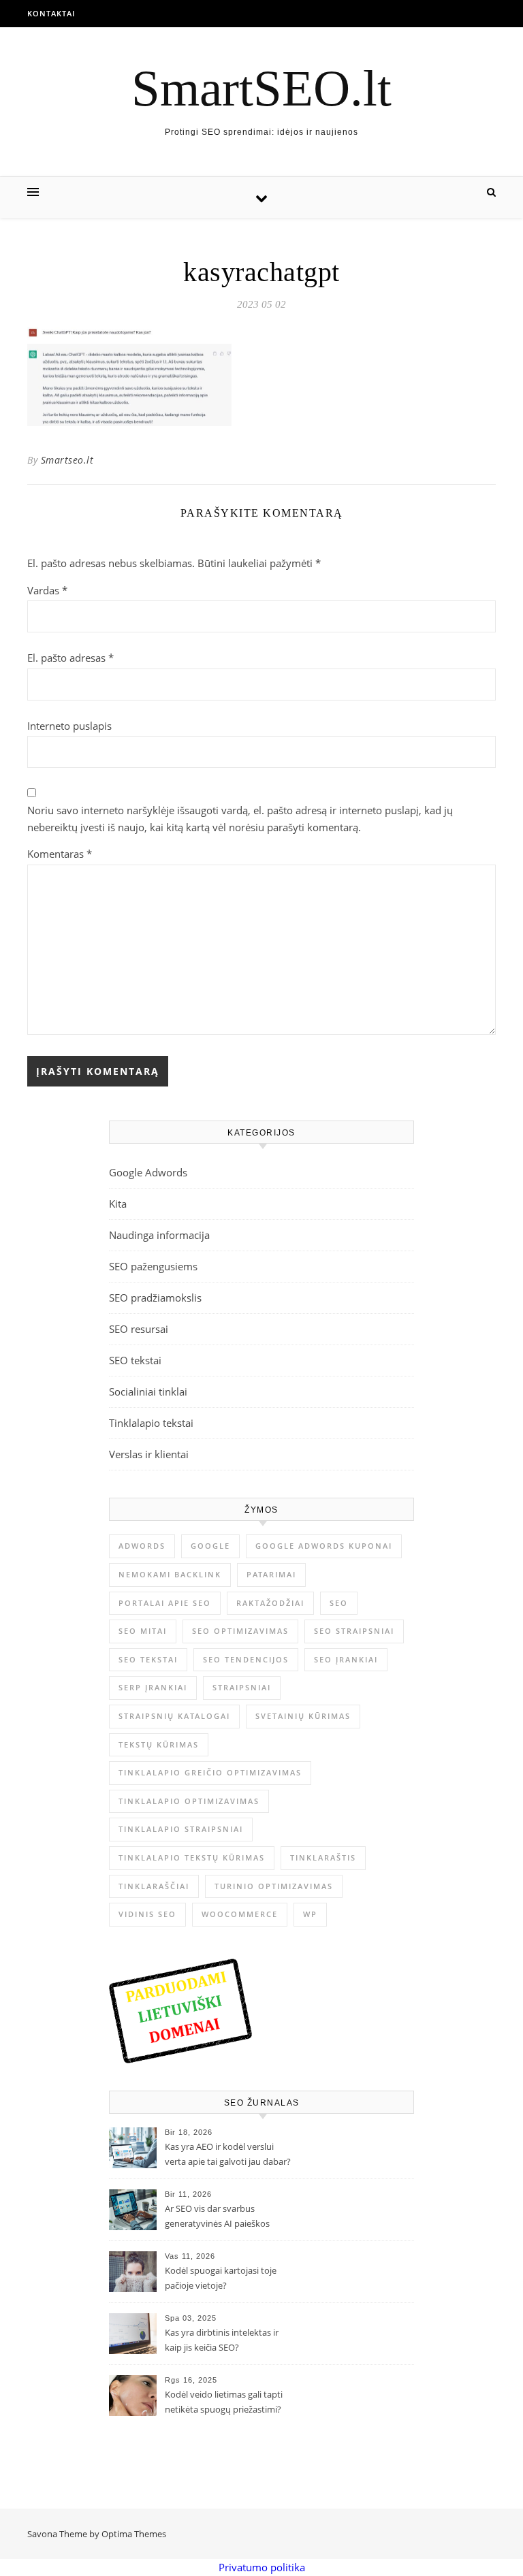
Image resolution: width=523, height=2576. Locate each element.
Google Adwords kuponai (324, 1546)
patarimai (271, 1574)
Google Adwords (148, 1172)
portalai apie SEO (165, 1603)
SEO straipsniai (354, 1631)
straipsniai (242, 1687)
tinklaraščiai (154, 1886)
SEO (339, 1603)
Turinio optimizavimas (274, 1886)
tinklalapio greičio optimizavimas (210, 1772)
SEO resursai (139, 1329)
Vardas (47, 590)
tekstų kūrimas (159, 1744)
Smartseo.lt (67, 460)
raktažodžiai (270, 1603)
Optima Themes (134, 2534)
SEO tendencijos (246, 1659)
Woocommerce (240, 1914)
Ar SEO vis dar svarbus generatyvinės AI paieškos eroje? (217, 2217)
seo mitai (143, 1631)
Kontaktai (51, 13)
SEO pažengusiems (153, 1266)
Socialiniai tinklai (148, 1391)
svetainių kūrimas (303, 1716)
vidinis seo (147, 1914)
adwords (142, 1546)
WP (310, 1914)
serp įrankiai (153, 1687)
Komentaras (60, 854)
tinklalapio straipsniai (181, 1829)
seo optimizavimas (240, 1631)
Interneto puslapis (69, 726)
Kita (118, 1204)
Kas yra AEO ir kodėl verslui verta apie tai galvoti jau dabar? (228, 2154)
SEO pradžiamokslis (155, 1298)
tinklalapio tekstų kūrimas (192, 1857)
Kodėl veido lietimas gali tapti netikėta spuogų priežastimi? (224, 2402)
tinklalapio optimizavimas (189, 1801)
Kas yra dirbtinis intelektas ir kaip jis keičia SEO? (222, 2340)
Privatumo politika (262, 2567)
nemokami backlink (170, 1574)
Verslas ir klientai (149, 1454)
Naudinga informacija (159, 1235)
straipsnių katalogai (174, 1716)
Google (210, 1546)
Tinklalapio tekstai (151, 1423)
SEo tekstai (148, 1659)
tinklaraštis (323, 1857)
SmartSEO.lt (261, 88)
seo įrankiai (346, 1659)
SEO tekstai (135, 1360)
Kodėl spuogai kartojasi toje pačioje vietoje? (221, 2278)
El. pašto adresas (70, 658)
